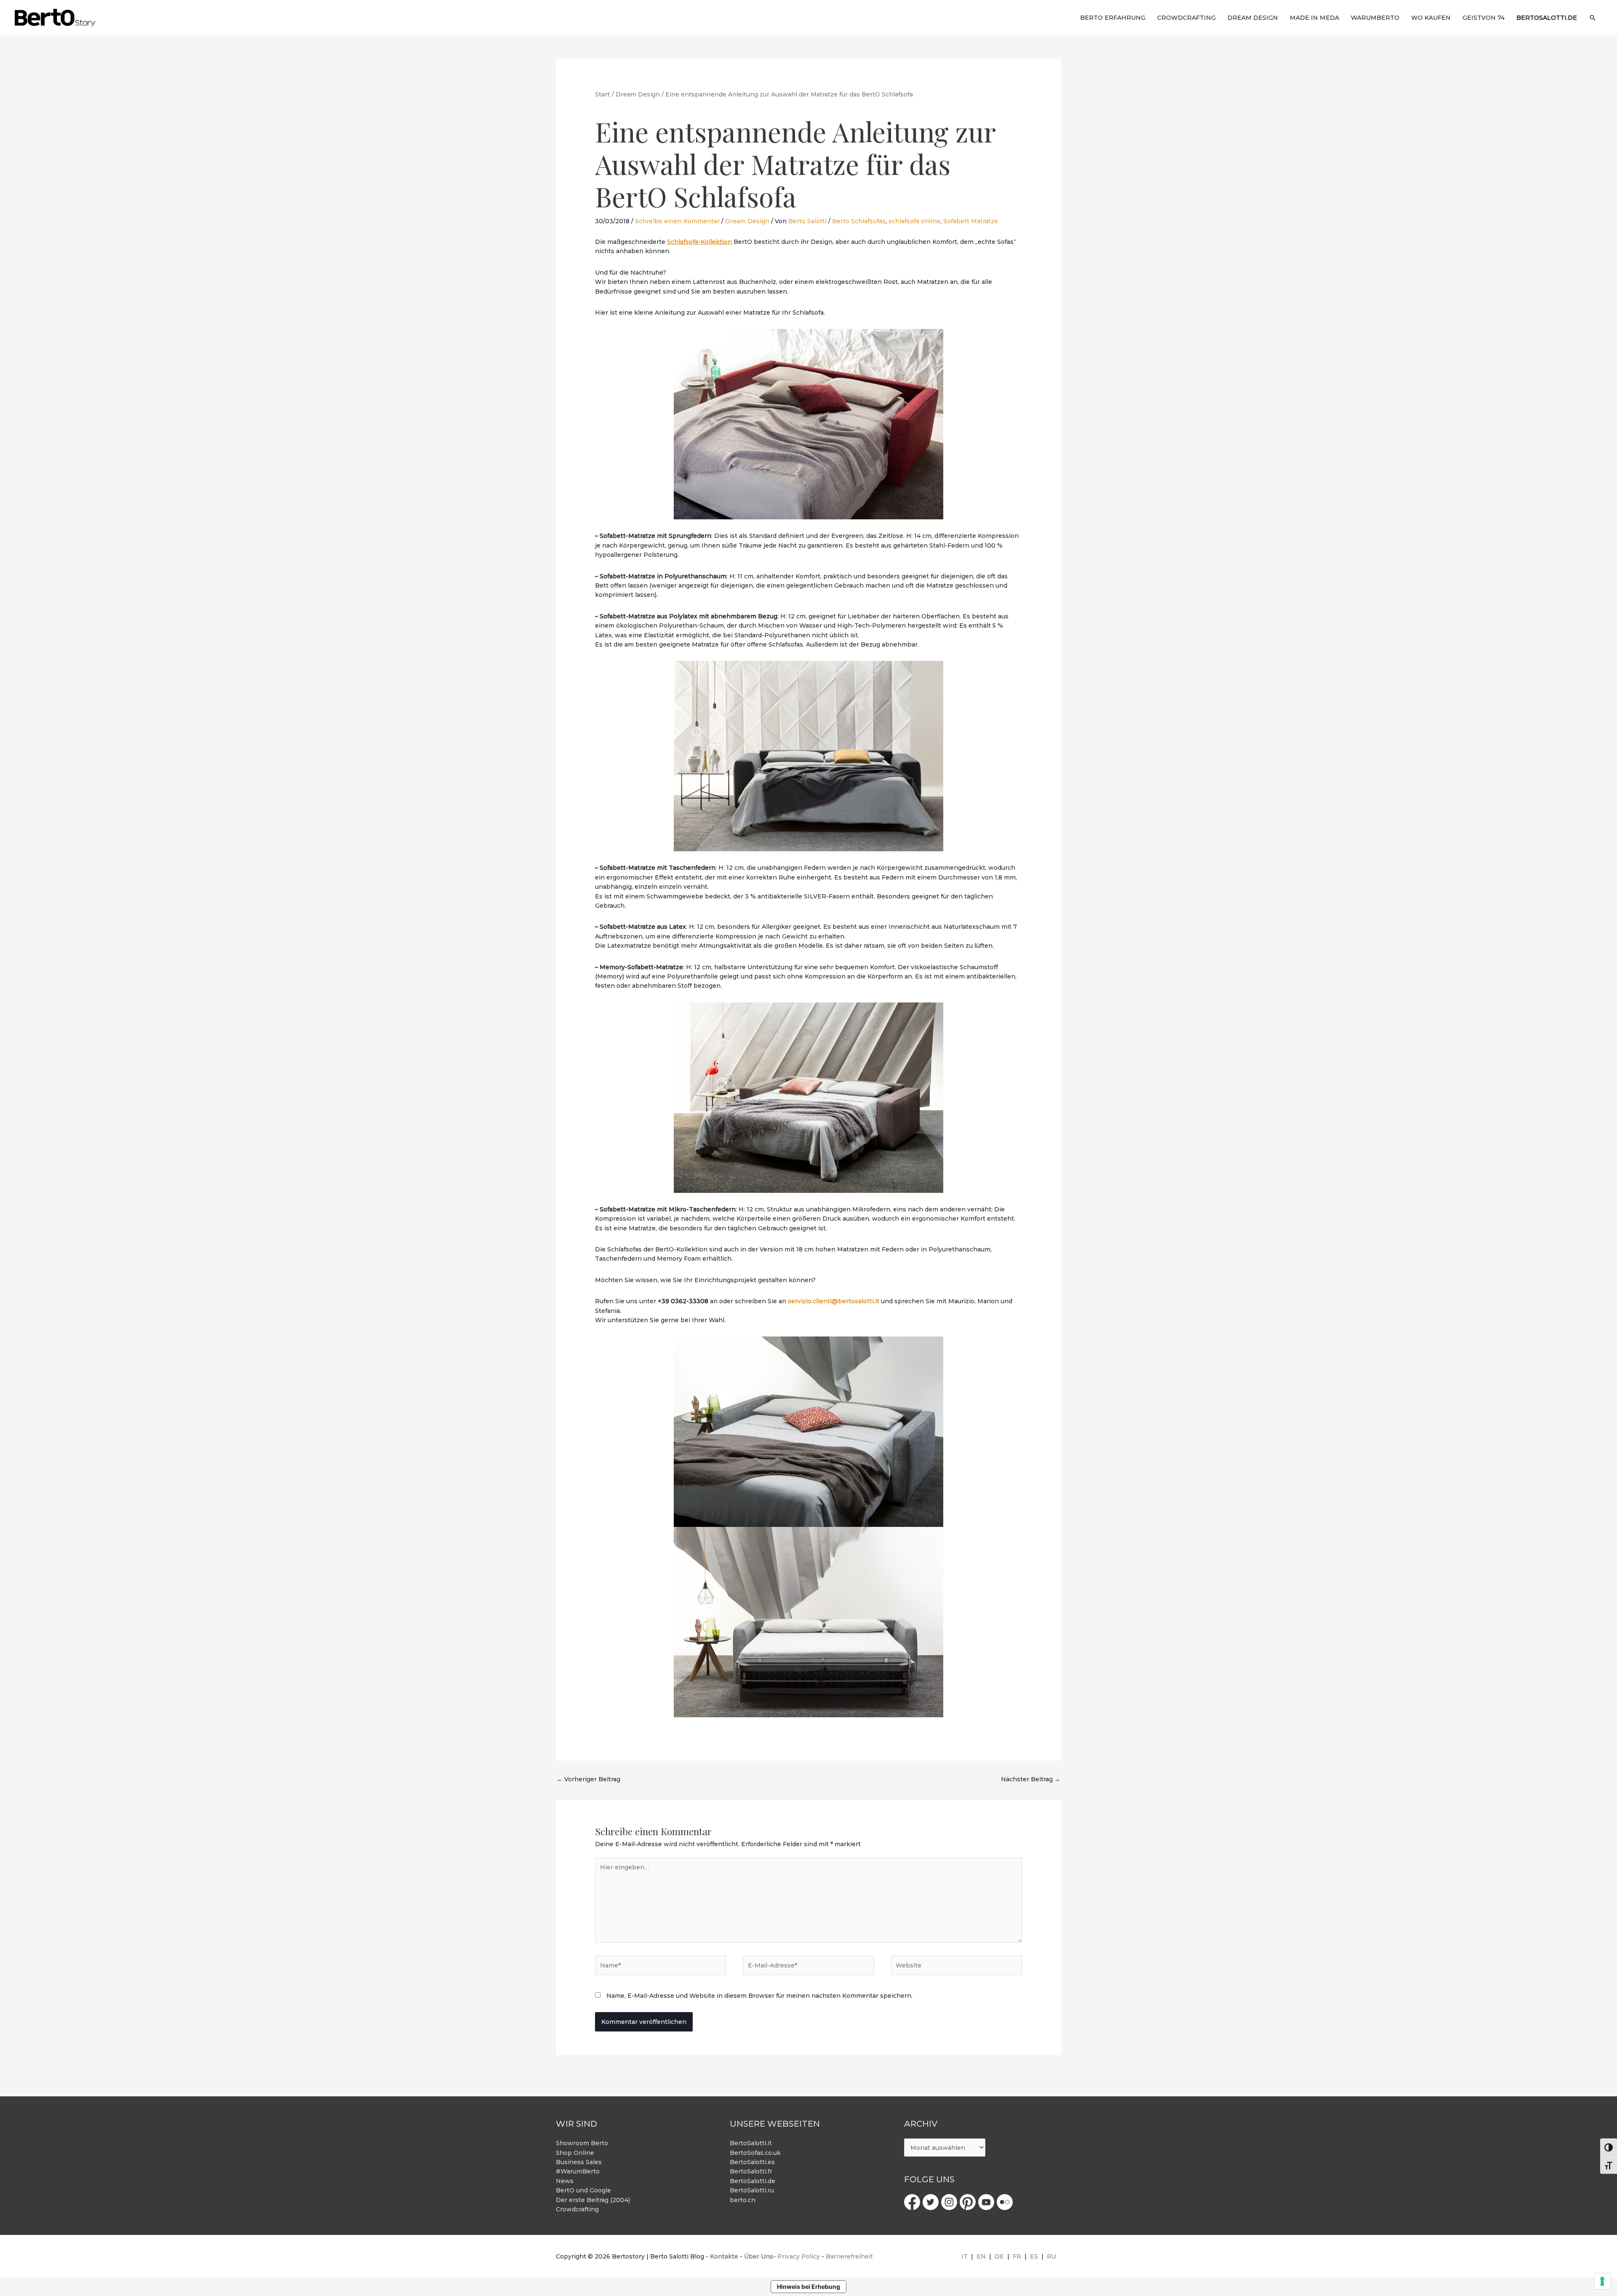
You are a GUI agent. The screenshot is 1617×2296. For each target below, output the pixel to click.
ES (1034, 2256)
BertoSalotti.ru (752, 2190)
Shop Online (575, 2153)
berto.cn (743, 2200)
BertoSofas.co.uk (755, 2153)
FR (1017, 2256)
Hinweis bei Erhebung (808, 2287)
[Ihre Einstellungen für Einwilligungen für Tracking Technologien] (1602, 2281)
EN (981, 2256)
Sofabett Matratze (971, 221)
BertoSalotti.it (751, 2143)
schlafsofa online (914, 221)
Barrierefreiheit (849, 2256)
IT (965, 2256)
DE (999, 2256)
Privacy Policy (799, 2256)
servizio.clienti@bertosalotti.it (834, 1301)
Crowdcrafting (577, 2209)
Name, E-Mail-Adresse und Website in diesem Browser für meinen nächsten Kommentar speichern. (759, 1996)
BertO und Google (583, 2190)
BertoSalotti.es (752, 2162)
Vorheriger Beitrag (588, 1779)
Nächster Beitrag (1031, 1779)
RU (1051, 2256)
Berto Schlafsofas (859, 221)
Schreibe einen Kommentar (677, 221)
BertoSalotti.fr (751, 2171)
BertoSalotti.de (752, 2181)
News (565, 2181)
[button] (1593, 18)
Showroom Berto (582, 2143)
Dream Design (747, 221)
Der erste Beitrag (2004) (593, 2200)
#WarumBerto (578, 2171)
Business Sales (579, 2162)
